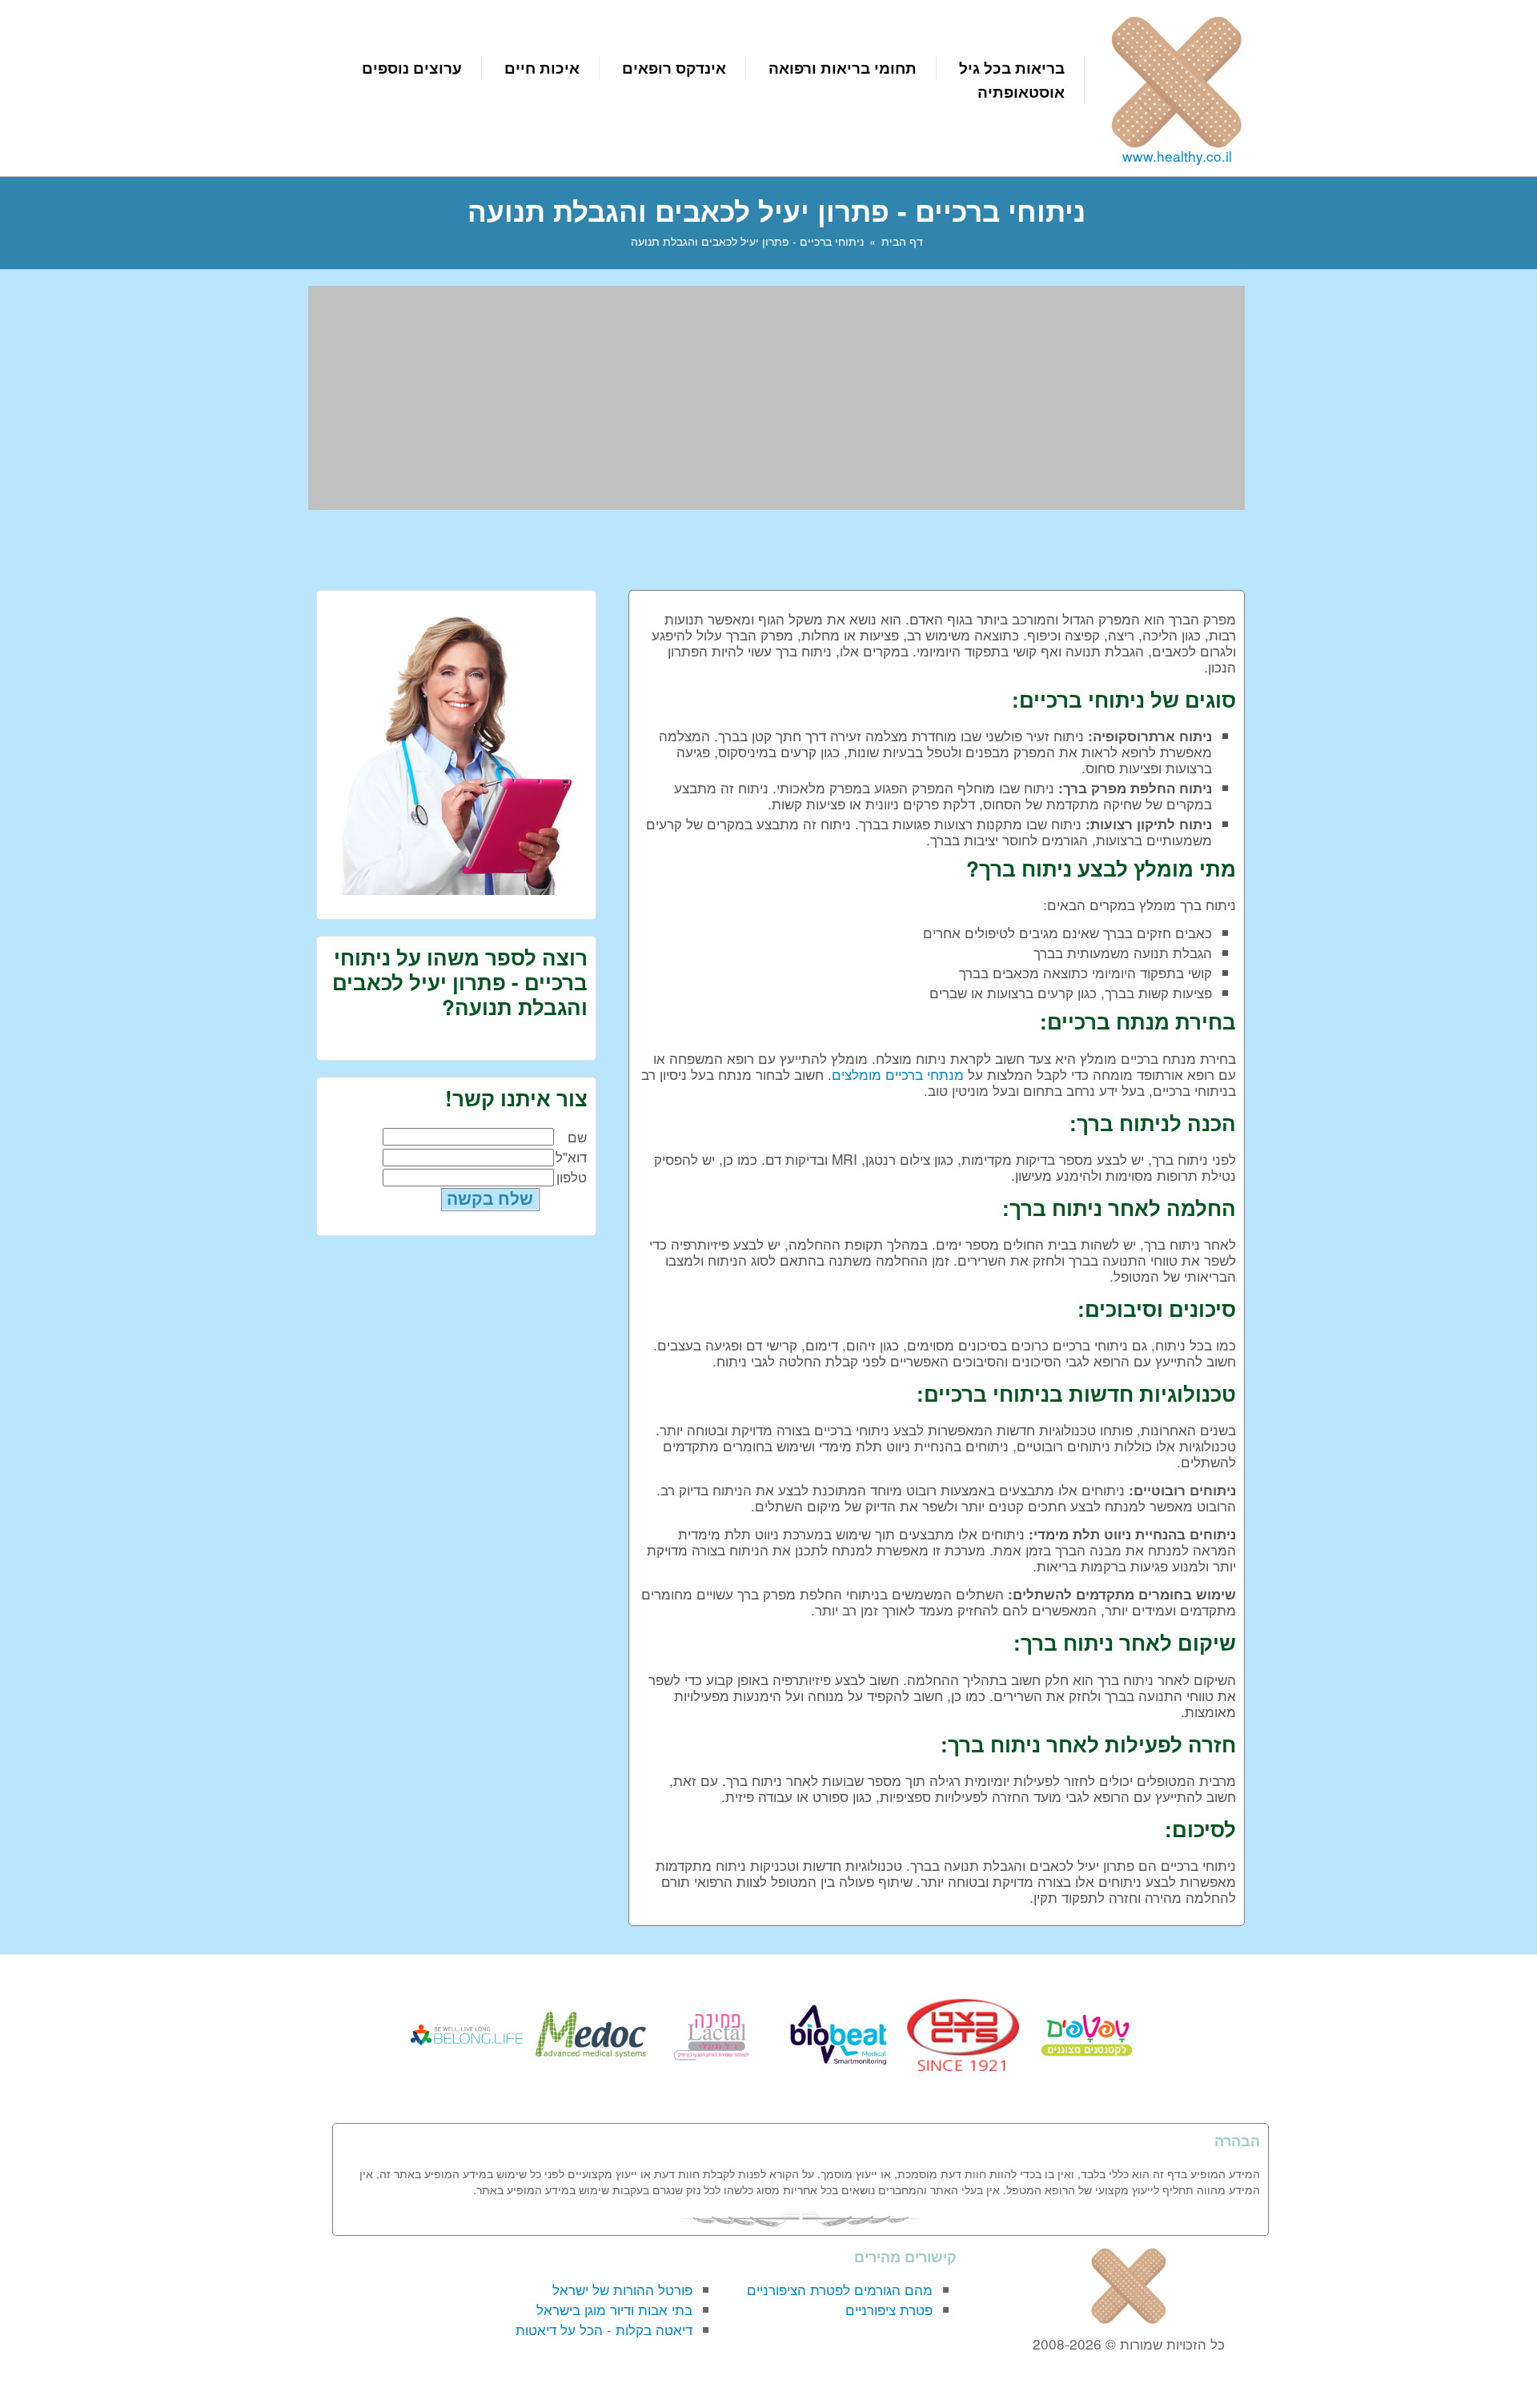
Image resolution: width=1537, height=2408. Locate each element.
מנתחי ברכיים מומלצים (898, 1074)
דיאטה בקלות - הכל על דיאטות (604, 2329)
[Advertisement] (777, 398)
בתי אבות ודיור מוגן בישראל (614, 2309)
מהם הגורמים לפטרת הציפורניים (840, 2289)
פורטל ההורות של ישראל (622, 2289)
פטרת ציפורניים (889, 2309)
